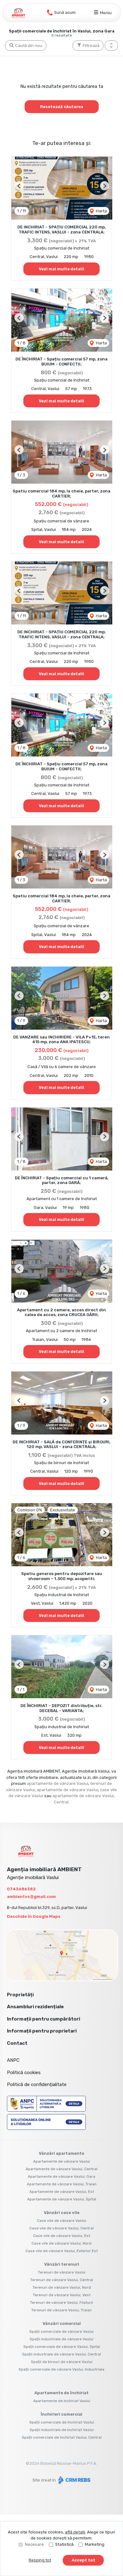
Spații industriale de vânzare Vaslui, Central (61, 2354)
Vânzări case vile (62, 2213)
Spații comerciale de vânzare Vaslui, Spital (62, 2347)
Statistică (64, 2544)
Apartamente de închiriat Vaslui (62, 2401)
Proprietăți (20, 1995)
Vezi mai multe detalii (61, 269)
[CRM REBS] (74, 2480)
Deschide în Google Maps (34, 1916)
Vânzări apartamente (61, 2153)
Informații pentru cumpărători (44, 2019)
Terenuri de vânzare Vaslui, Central (62, 2280)
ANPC (13, 2060)
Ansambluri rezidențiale (35, 2007)
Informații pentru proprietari (42, 2031)
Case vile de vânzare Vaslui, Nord (61, 2243)
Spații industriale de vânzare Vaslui (61, 2339)
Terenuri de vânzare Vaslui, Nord (62, 2287)
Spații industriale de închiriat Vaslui (62, 2430)
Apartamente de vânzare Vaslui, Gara (61, 2176)
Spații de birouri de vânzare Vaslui (62, 2362)
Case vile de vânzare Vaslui (61, 2221)
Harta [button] (101, 211)
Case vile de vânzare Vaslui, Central (61, 2228)
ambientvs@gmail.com (31, 1897)
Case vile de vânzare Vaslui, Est (62, 2236)
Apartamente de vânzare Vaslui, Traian (62, 2184)
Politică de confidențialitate (37, 2084)
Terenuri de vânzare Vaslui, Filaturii (61, 2303)
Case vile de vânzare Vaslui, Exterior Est (62, 2251)
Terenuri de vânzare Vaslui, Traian (61, 2310)
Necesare (34, 2544)
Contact (17, 2043)
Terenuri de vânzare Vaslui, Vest (62, 2295)
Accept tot (83, 2560)
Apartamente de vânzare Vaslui (61, 2161)
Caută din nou (28, 46)
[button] (111, 46)
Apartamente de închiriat (61, 2393)
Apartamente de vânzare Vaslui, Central (61, 2169)
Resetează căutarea (62, 107)
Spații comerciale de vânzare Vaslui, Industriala (61, 2369)
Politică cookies (24, 2073)
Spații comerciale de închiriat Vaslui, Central (62, 2437)
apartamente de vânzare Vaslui (58, 1783)
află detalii (75, 2532)
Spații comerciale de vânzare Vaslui (61, 2332)
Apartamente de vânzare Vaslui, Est (62, 2192)
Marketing (95, 2544)
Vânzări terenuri (62, 2264)
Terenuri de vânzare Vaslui (62, 2272)
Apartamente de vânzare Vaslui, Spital (62, 2199)
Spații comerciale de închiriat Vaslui (62, 2422)
